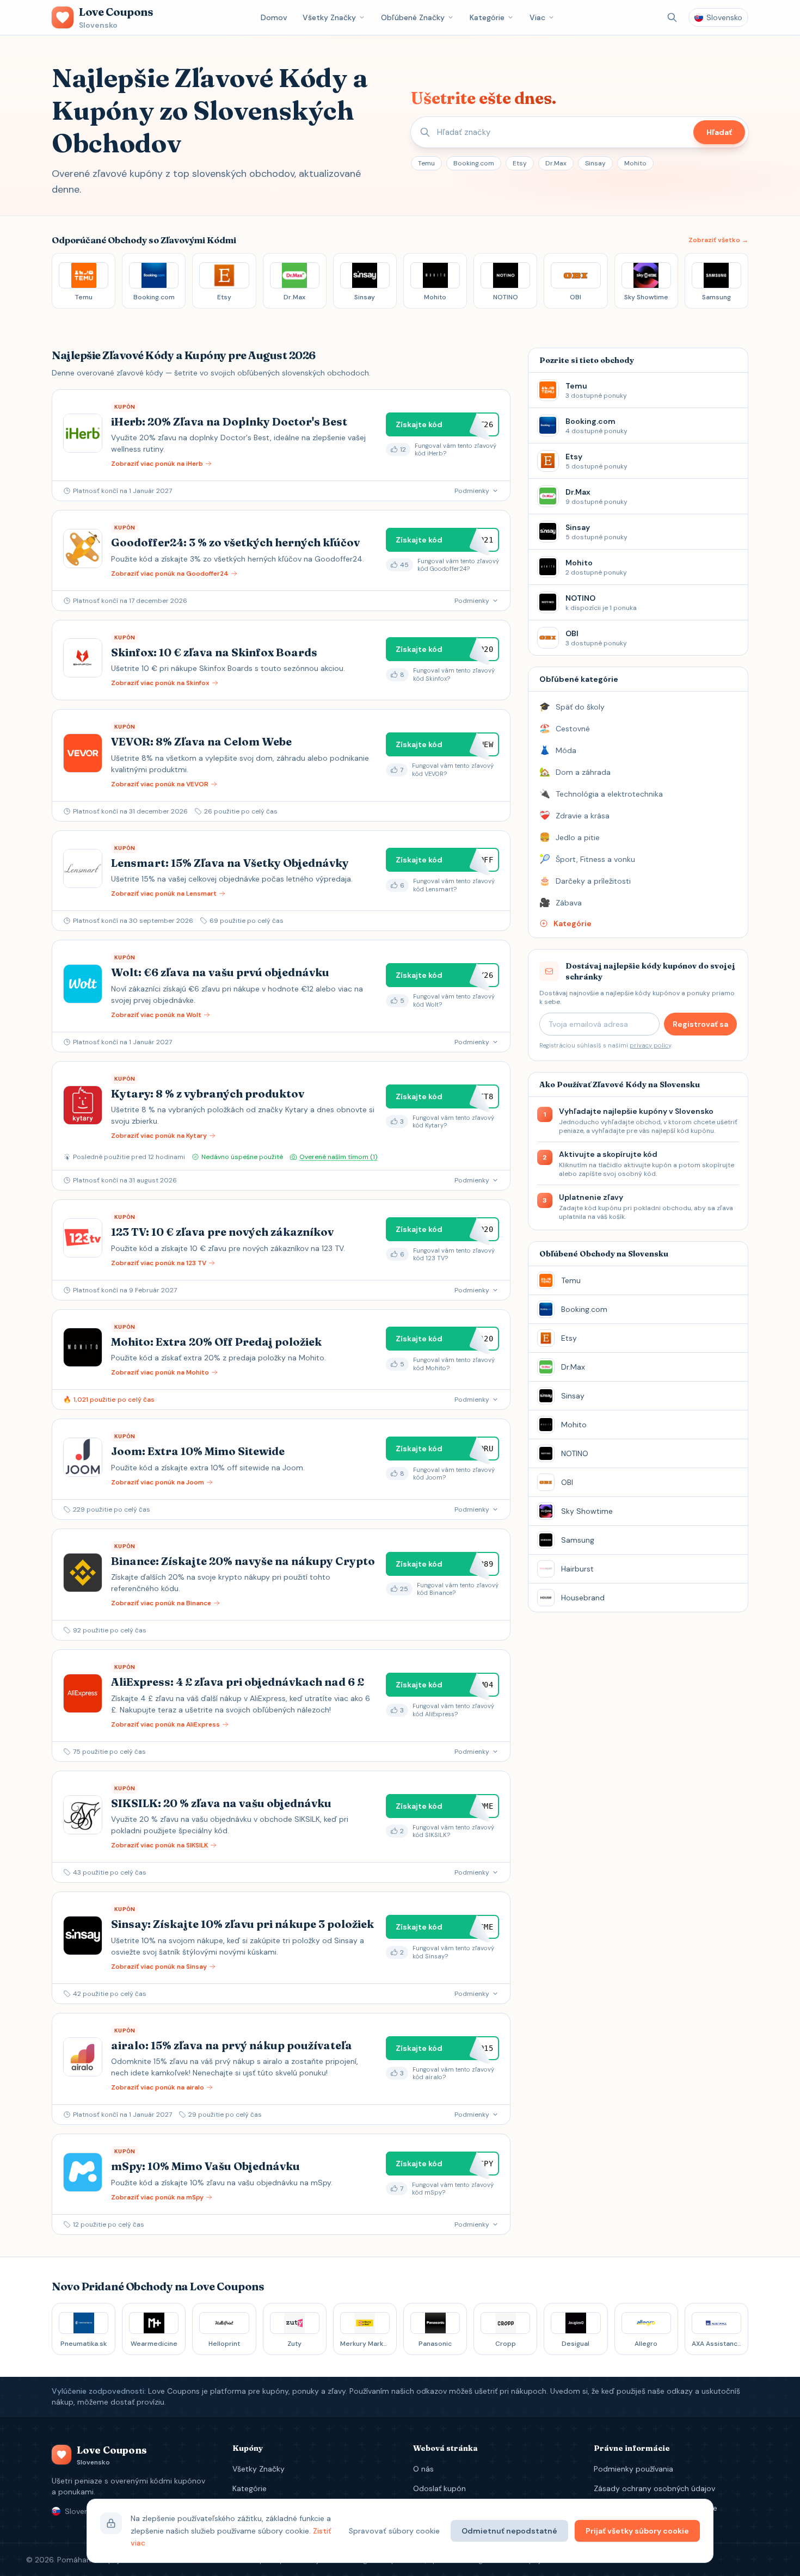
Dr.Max (556, 163)
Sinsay (595, 163)
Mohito (635, 163)
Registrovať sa (700, 1024)
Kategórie (487, 17)
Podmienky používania (633, 2469)
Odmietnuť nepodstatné (509, 2531)
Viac (537, 17)
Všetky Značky (329, 17)
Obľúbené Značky (413, 17)
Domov (274, 17)
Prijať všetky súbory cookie (637, 2531)
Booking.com (474, 163)
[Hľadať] (672, 17)
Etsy (520, 163)
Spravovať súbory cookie (394, 2531)
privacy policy (650, 1045)
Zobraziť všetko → (718, 240)
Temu (426, 163)
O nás (423, 2469)
